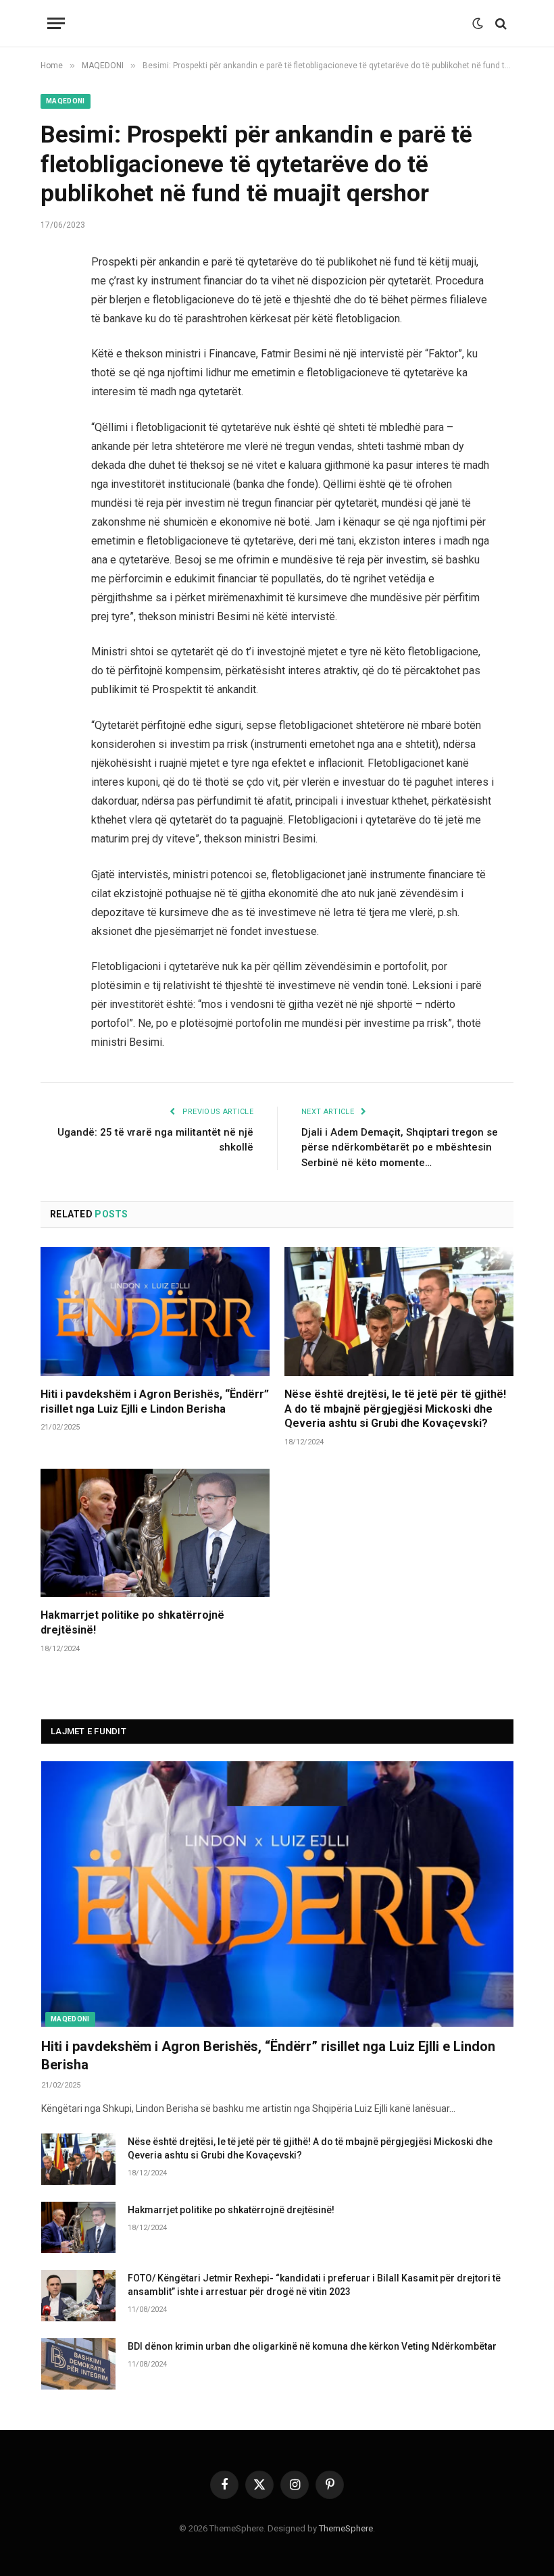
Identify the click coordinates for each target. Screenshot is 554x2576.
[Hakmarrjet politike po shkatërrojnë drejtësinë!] (155, 1533)
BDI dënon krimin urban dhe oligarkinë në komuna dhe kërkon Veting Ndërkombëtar (312, 2346)
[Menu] (56, 23)
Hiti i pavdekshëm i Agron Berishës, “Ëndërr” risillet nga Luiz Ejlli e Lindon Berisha (155, 1401)
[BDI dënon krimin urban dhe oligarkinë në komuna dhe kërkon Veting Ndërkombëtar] (78, 2364)
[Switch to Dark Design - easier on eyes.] (478, 24)
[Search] (500, 23)
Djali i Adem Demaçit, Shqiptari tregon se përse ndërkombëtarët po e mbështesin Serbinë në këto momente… (400, 1147)
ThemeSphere (346, 2528)
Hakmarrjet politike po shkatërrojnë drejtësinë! (132, 1622)
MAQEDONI (66, 101)
